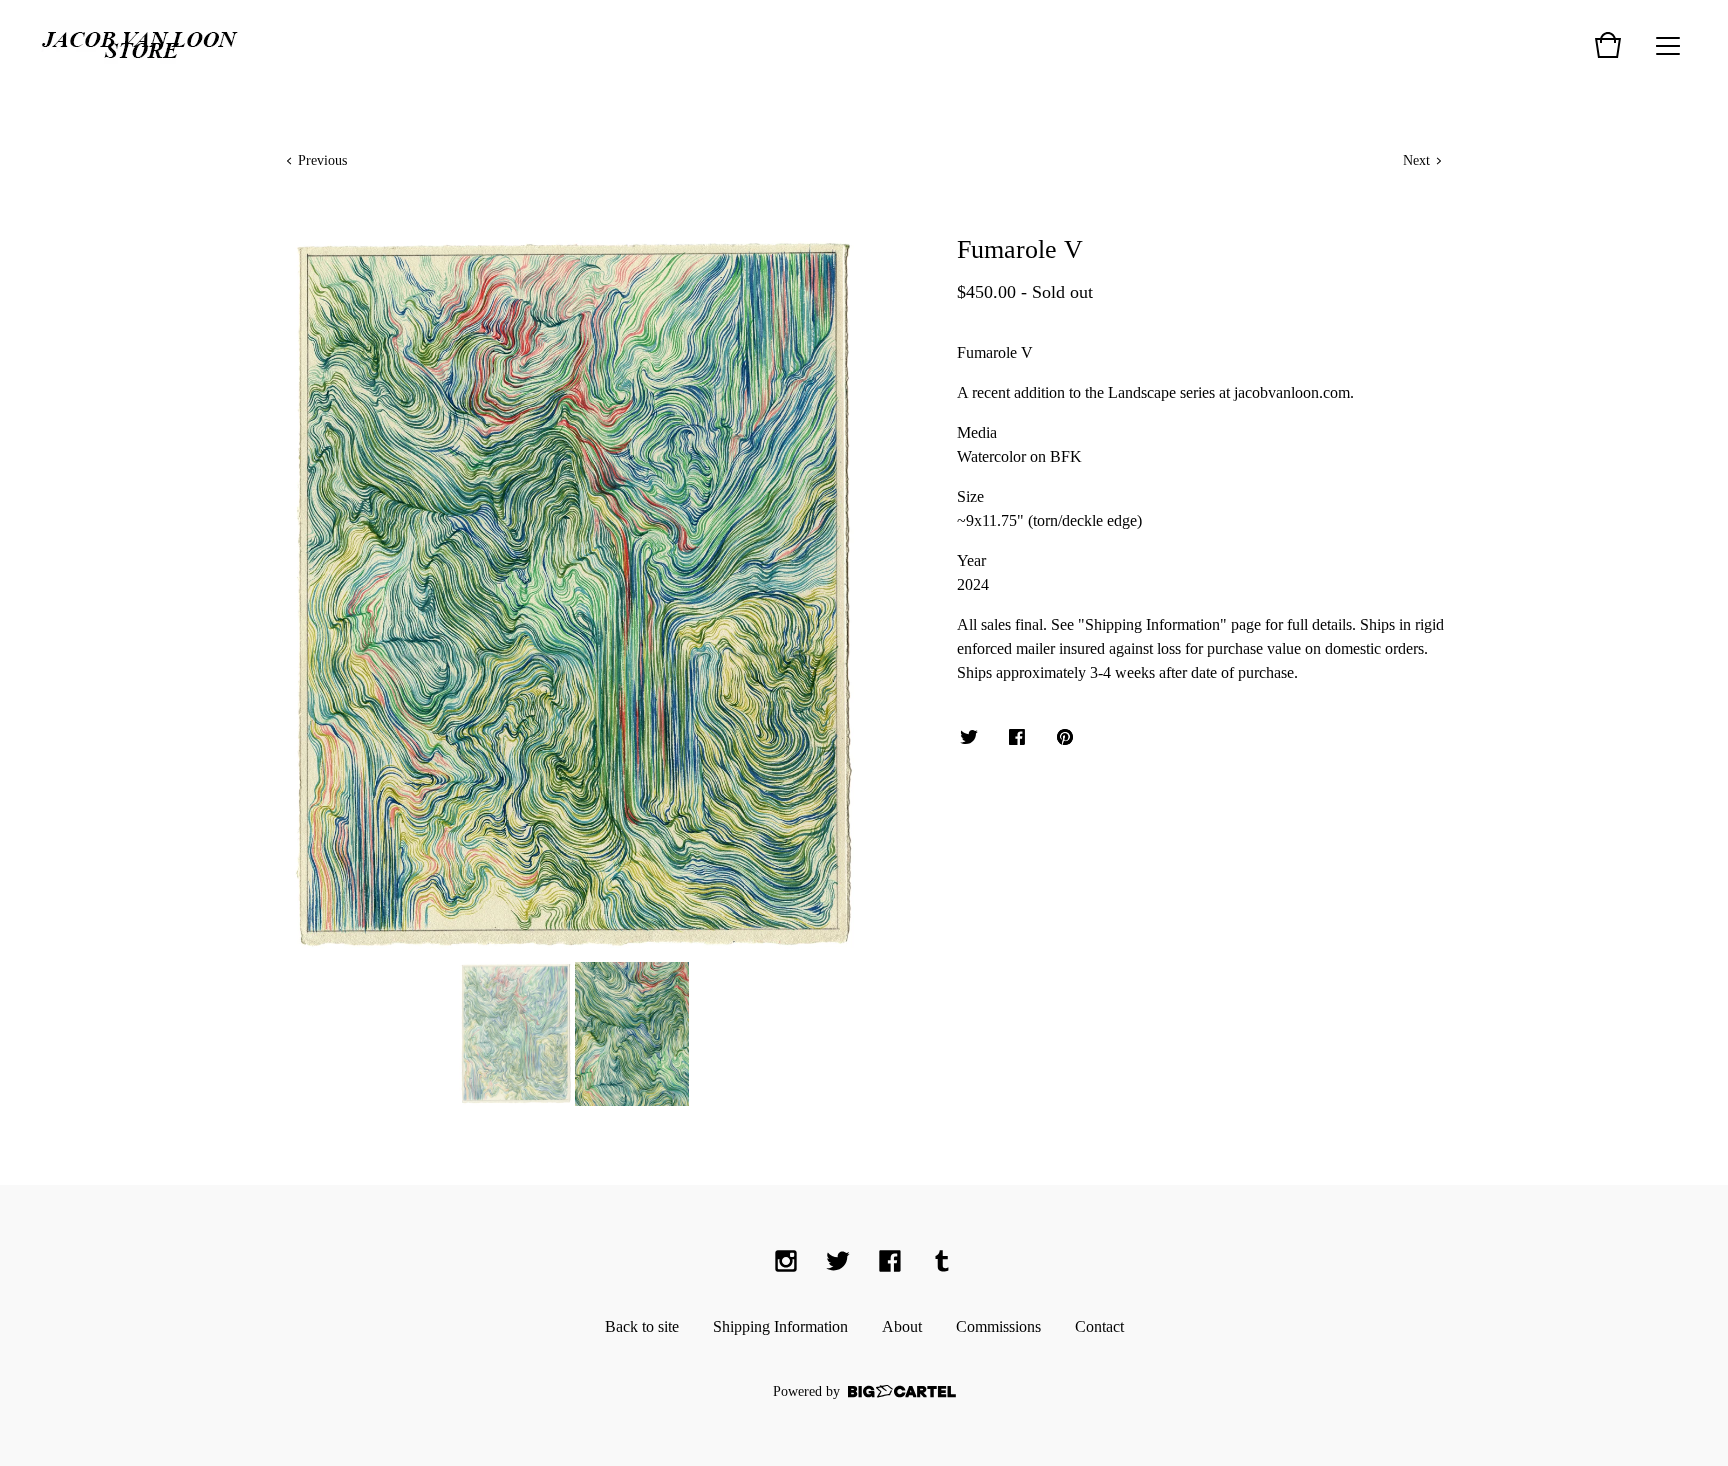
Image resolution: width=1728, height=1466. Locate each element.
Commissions (998, 1326)
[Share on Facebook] (1017, 738)
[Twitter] (838, 1261)
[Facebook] (890, 1261)
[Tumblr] (942, 1261)
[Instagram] (786, 1261)
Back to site (642, 1326)
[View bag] (1608, 45)
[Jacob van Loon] (140, 45)
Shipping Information (780, 1326)
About (902, 1326)
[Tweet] (969, 738)
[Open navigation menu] (1668, 45)
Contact (1099, 1326)
